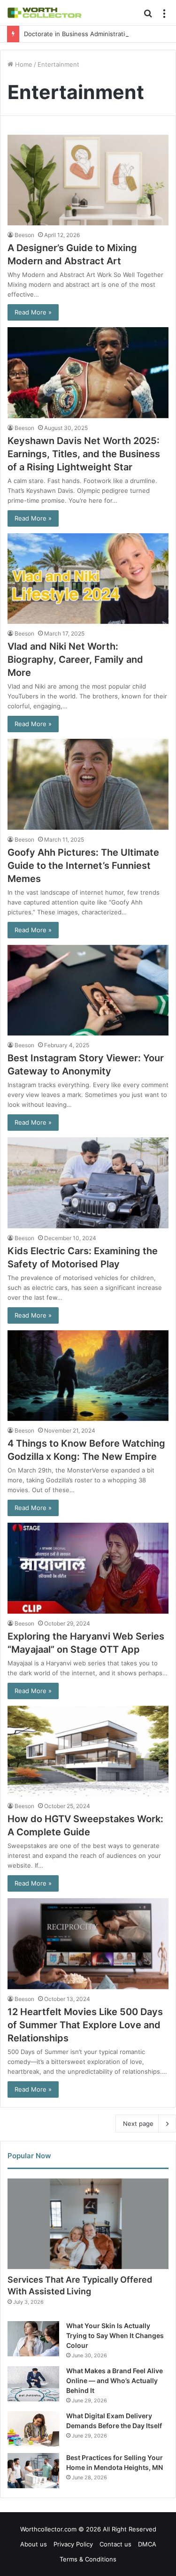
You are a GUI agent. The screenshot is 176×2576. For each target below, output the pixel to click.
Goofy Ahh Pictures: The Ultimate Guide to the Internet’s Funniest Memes (83, 866)
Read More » (33, 312)
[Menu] (164, 16)
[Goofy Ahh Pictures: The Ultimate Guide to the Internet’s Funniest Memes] (88, 784)
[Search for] (148, 16)
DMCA (147, 2544)
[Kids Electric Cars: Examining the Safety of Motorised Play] (88, 1183)
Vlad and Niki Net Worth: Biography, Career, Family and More (75, 659)
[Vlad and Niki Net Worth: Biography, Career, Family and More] (88, 579)
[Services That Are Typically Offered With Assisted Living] (88, 2224)
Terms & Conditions (88, 2559)
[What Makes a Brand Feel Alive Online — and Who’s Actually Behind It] (33, 2384)
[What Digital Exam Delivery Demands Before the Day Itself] (33, 2429)
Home (23, 64)
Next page (138, 2124)
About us (34, 2544)
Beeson (24, 235)
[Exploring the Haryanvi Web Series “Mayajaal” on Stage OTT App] (88, 1568)
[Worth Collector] (45, 13)
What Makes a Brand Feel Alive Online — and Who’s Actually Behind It (115, 2380)
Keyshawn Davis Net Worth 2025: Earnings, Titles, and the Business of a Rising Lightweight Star (84, 454)
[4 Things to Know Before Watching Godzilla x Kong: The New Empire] (88, 1376)
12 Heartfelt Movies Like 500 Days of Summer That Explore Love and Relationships (85, 2025)
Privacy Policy (73, 2544)
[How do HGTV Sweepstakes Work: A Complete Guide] (88, 1751)
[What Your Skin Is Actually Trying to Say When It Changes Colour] (33, 2339)
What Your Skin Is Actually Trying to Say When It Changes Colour (115, 2335)
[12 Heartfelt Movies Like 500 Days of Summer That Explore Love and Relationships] (88, 1943)
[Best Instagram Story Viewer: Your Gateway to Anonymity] (88, 990)
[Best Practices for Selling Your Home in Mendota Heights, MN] (33, 2471)
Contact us (115, 2544)
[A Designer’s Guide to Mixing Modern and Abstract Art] (88, 180)
